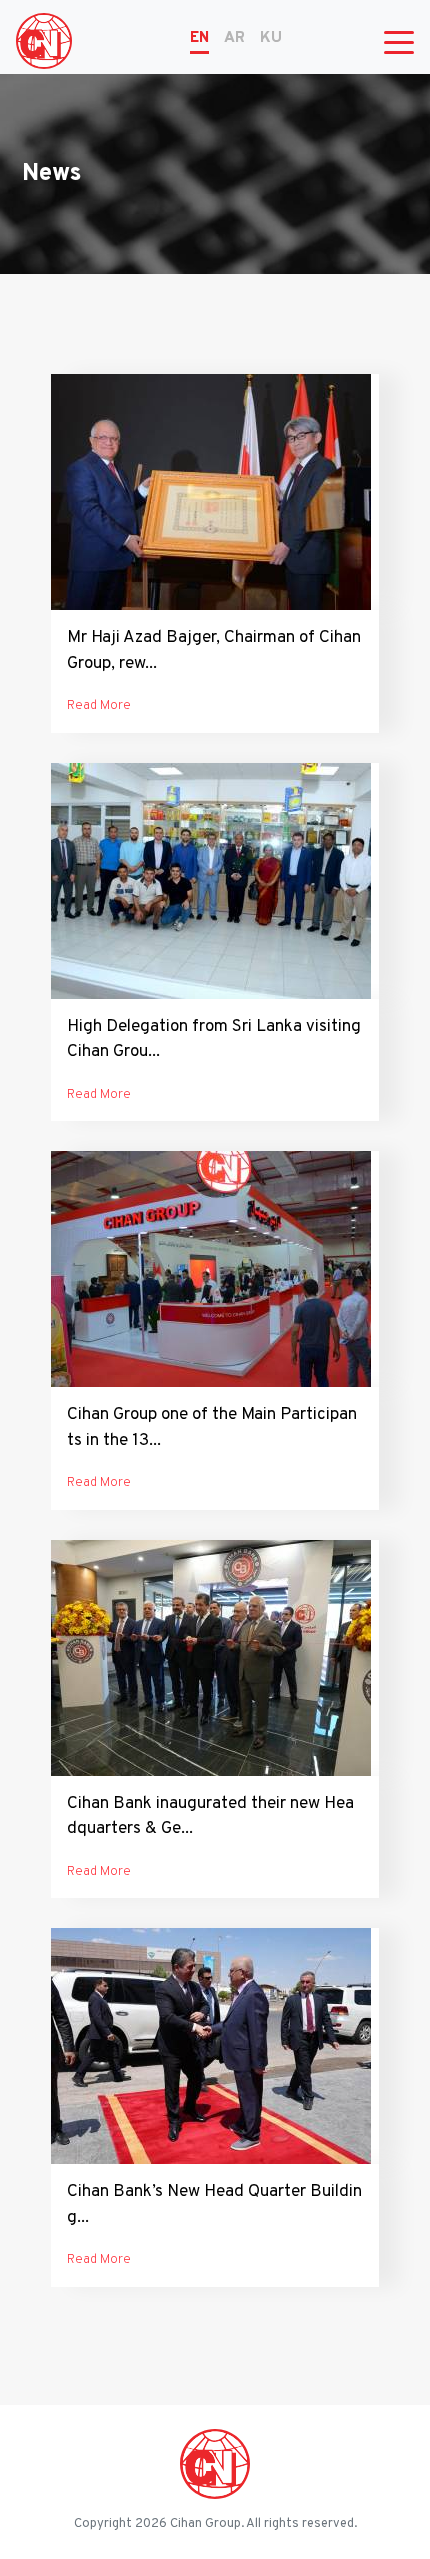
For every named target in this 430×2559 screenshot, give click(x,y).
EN (199, 38)
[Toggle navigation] (399, 41)
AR (234, 38)
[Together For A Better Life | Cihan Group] (44, 41)
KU (271, 38)
